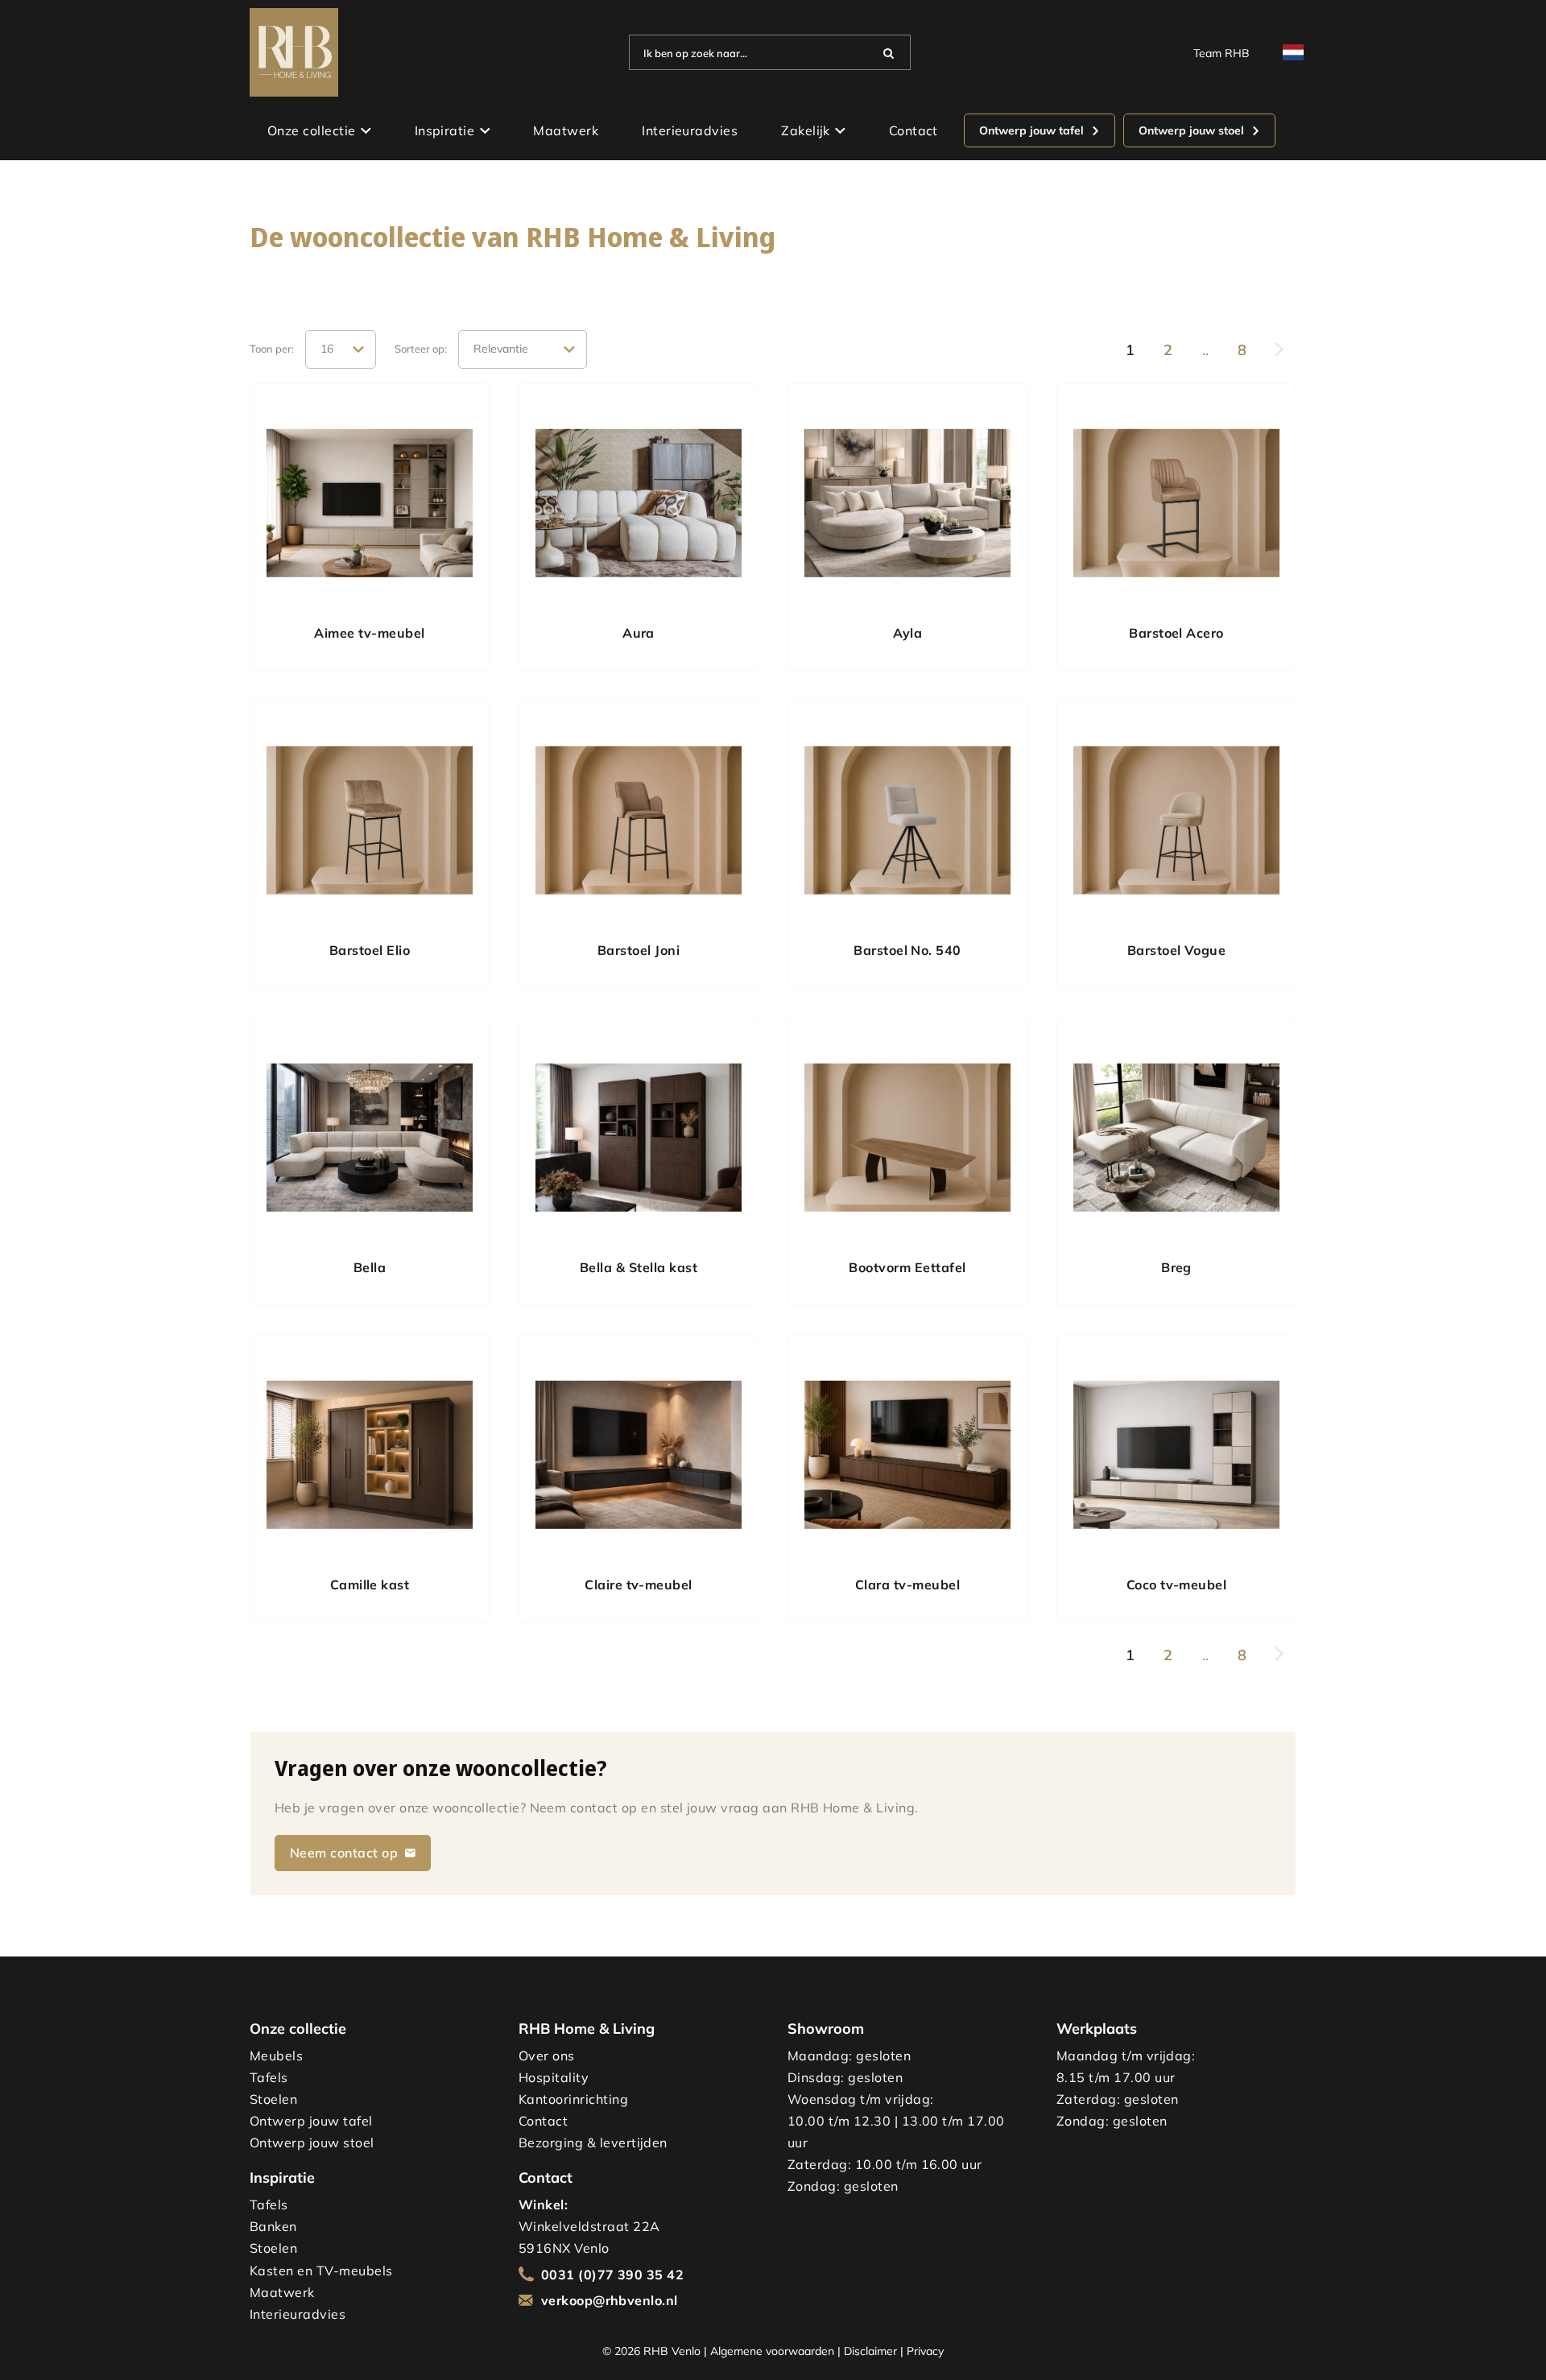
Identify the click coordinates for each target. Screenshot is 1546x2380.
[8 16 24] (341, 349)
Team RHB (1222, 53)
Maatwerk (566, 130)
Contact (914, 130)
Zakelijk (805, 130)
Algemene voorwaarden (772, 2351)
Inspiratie (445, 130)
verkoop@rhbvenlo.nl (610, 2300)
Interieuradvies (690, 130)
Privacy (925, 2351)
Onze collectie (312, 130)
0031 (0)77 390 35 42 (613, 2275)
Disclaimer (870, 2351)
